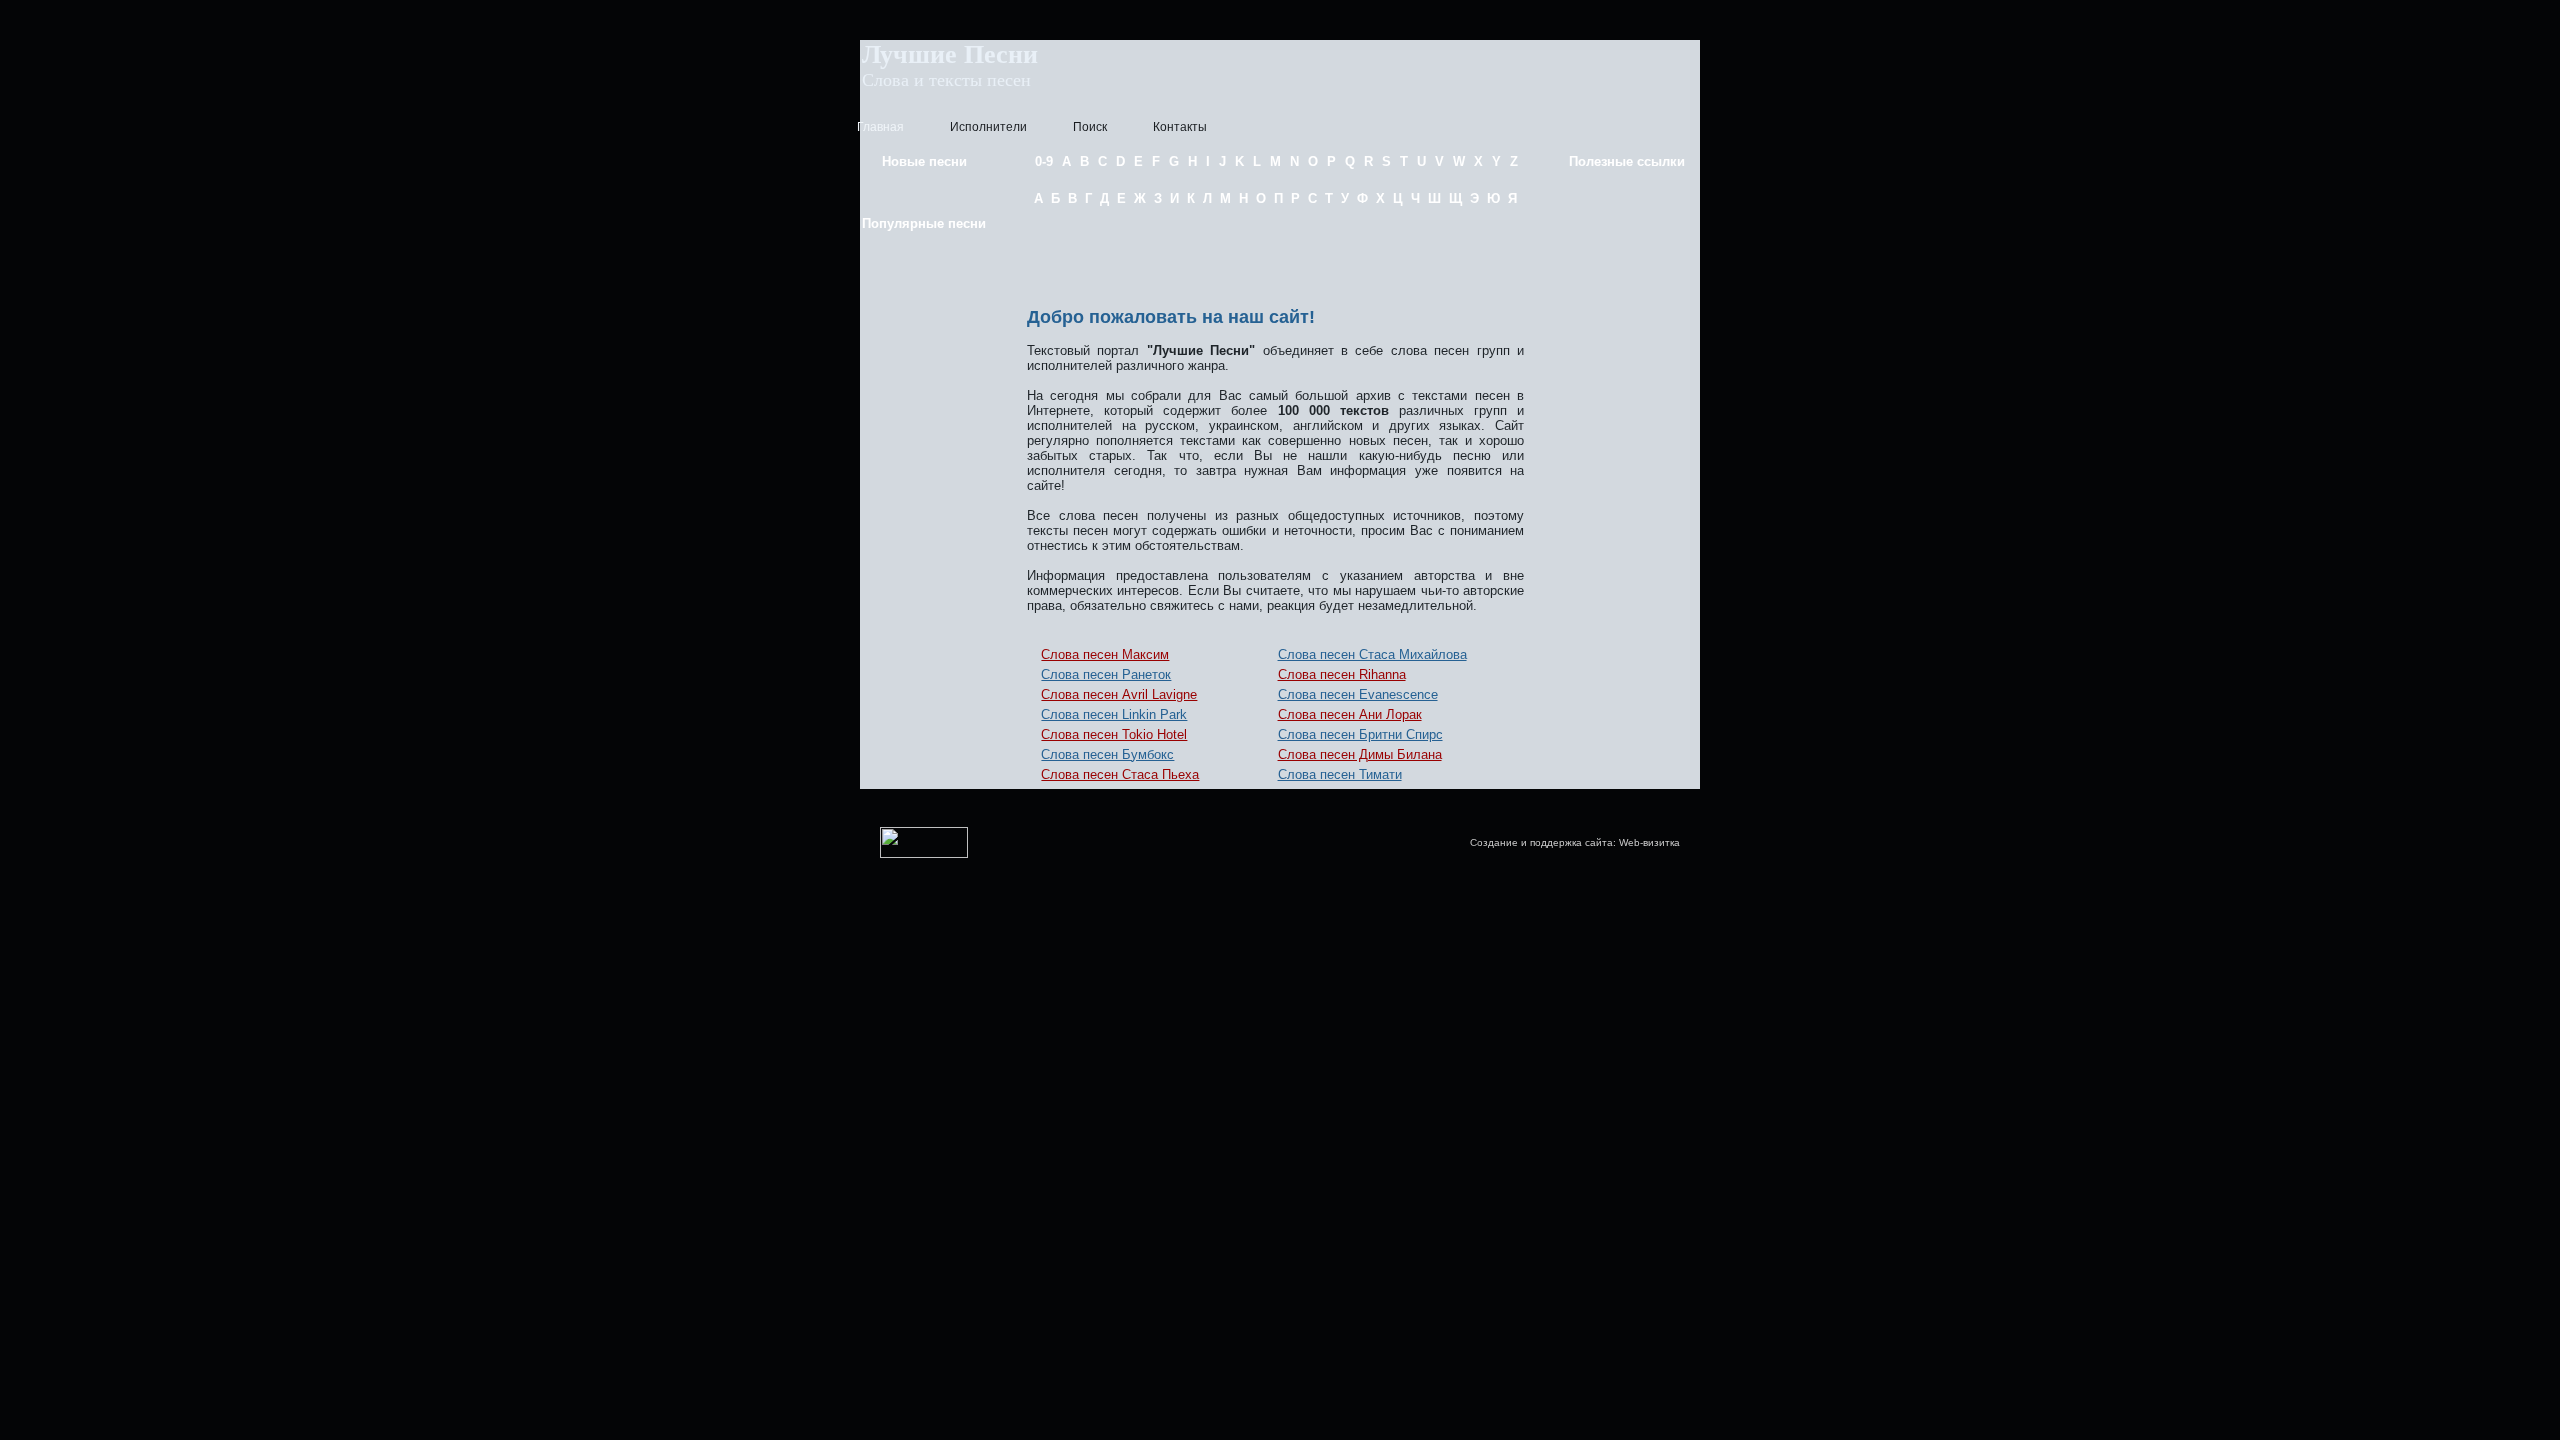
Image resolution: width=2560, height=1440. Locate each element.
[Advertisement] (1276, 253)
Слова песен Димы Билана (1360, 754)
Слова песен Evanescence (1358, 694)
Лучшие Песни (950, 54)
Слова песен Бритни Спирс (1360, 734)
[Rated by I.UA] (924, 854)
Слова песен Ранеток (1106, 674)
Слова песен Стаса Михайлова (1372, 654)
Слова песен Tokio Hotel (1114, 734)
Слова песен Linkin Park (1114, 714)
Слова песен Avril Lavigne (1119, 694)
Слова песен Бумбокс (1107, 754)
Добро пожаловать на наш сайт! (1171, 317)
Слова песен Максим (1105, 654)
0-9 (1044, 161)
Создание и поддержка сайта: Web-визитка (1575, 842)
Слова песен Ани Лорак (1350, 714)
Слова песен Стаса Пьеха (1120, 774)
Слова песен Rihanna (1342, 674)
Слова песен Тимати (1340, 774)
